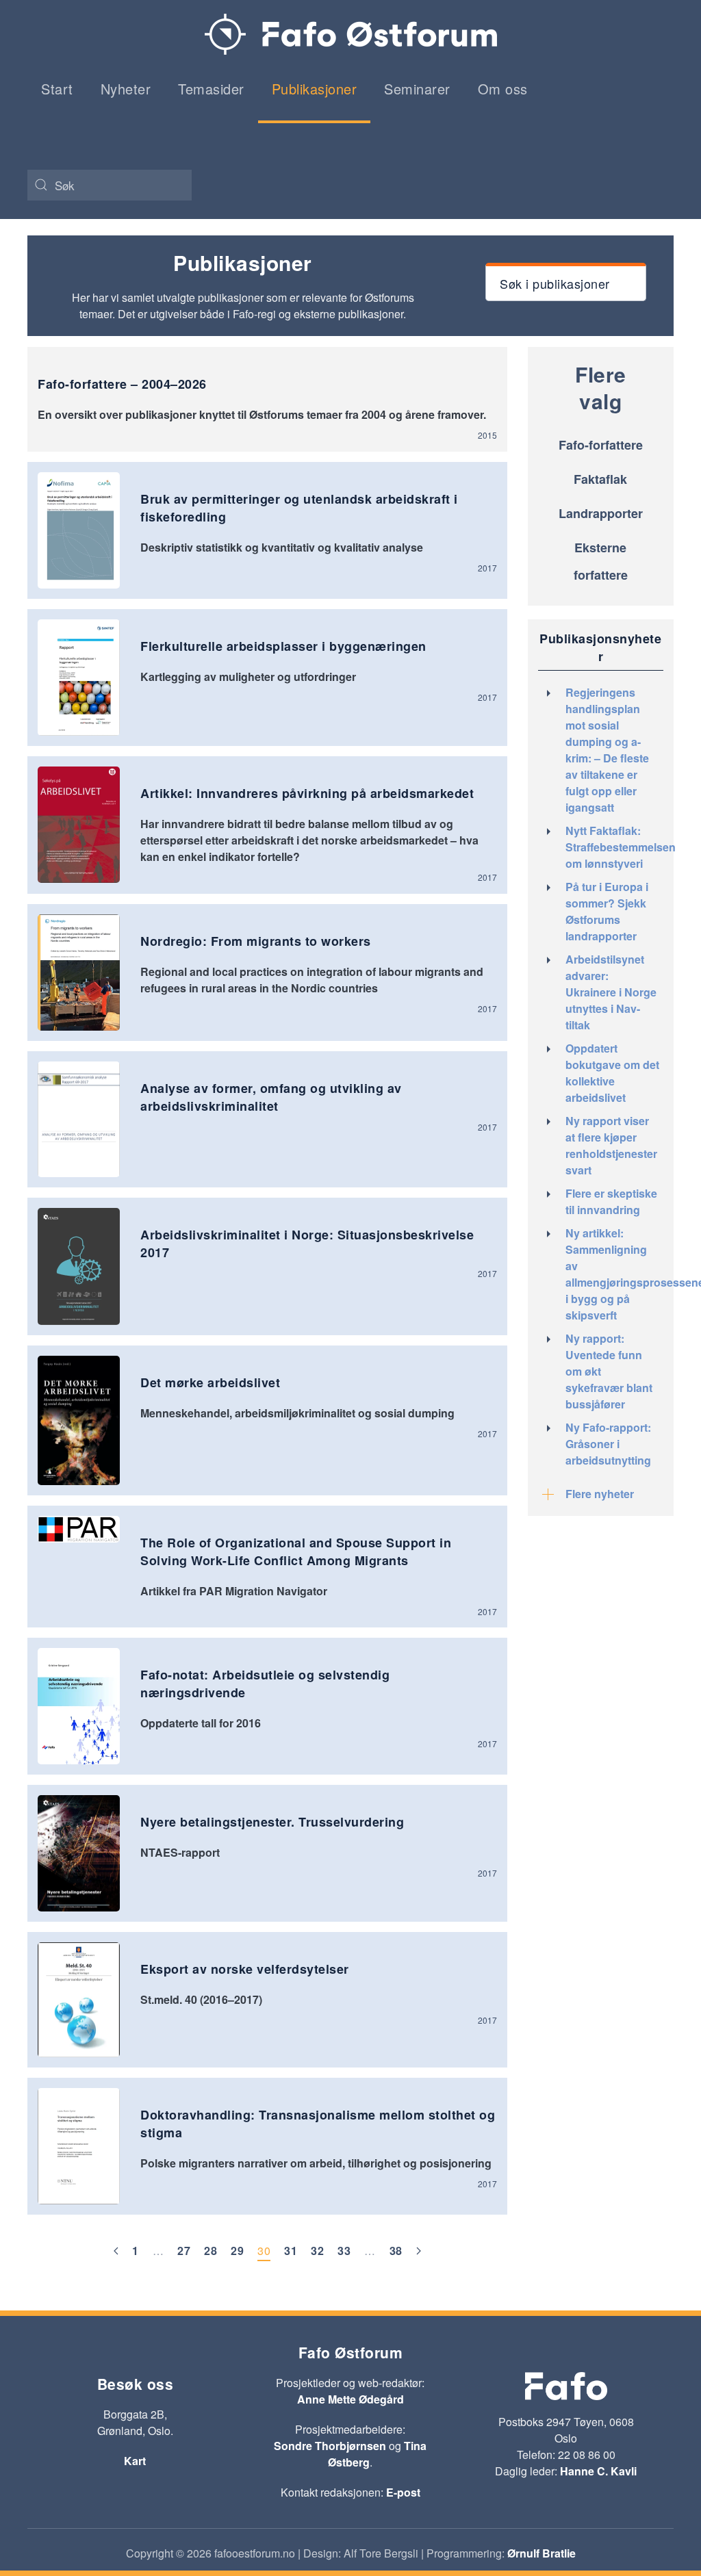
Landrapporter (601, 513)
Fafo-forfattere (601, 445)
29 (237, 2251)
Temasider (211, 89)
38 (396, 2251)
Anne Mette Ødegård (350, 2399)
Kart (135, 2461)
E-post (403, 2492)
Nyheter (126, 89)
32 (317, 2251)
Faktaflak (600, 479)
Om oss (503, 89)
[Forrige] (116, 2252)
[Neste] (419, 2252)
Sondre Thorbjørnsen (330, 2446)
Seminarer (417, 89)
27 (184, 2251)
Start (57, 89)
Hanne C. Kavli (598, 2471)
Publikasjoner (315, 89)
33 (344, 2251)
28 (211, 2251)
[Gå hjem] (351, 34)
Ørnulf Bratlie (541, 2553)
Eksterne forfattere (601, 561)
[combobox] (110, 185)
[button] (566, 282)
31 (291, 2251)
